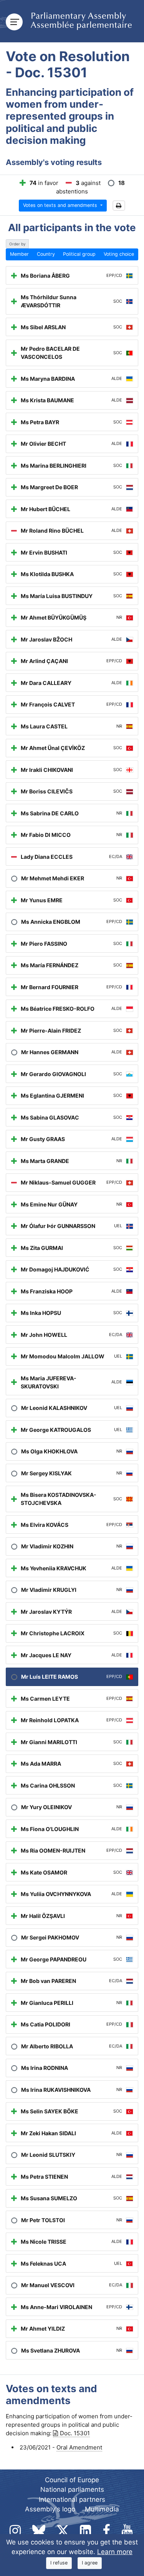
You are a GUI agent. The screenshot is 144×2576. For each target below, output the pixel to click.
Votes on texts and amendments (61, 205)
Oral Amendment (79, 2447)
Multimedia (102, 2509)
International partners (72, 2499)
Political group (79, 254)
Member (19, 254)
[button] (119, 206)
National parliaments (72, 2489)
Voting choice (119, 254)
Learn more (115, 2552)
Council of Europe (72, 2480)
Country (46, 254)
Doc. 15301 (75, 2433)
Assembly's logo (50, 2509)
